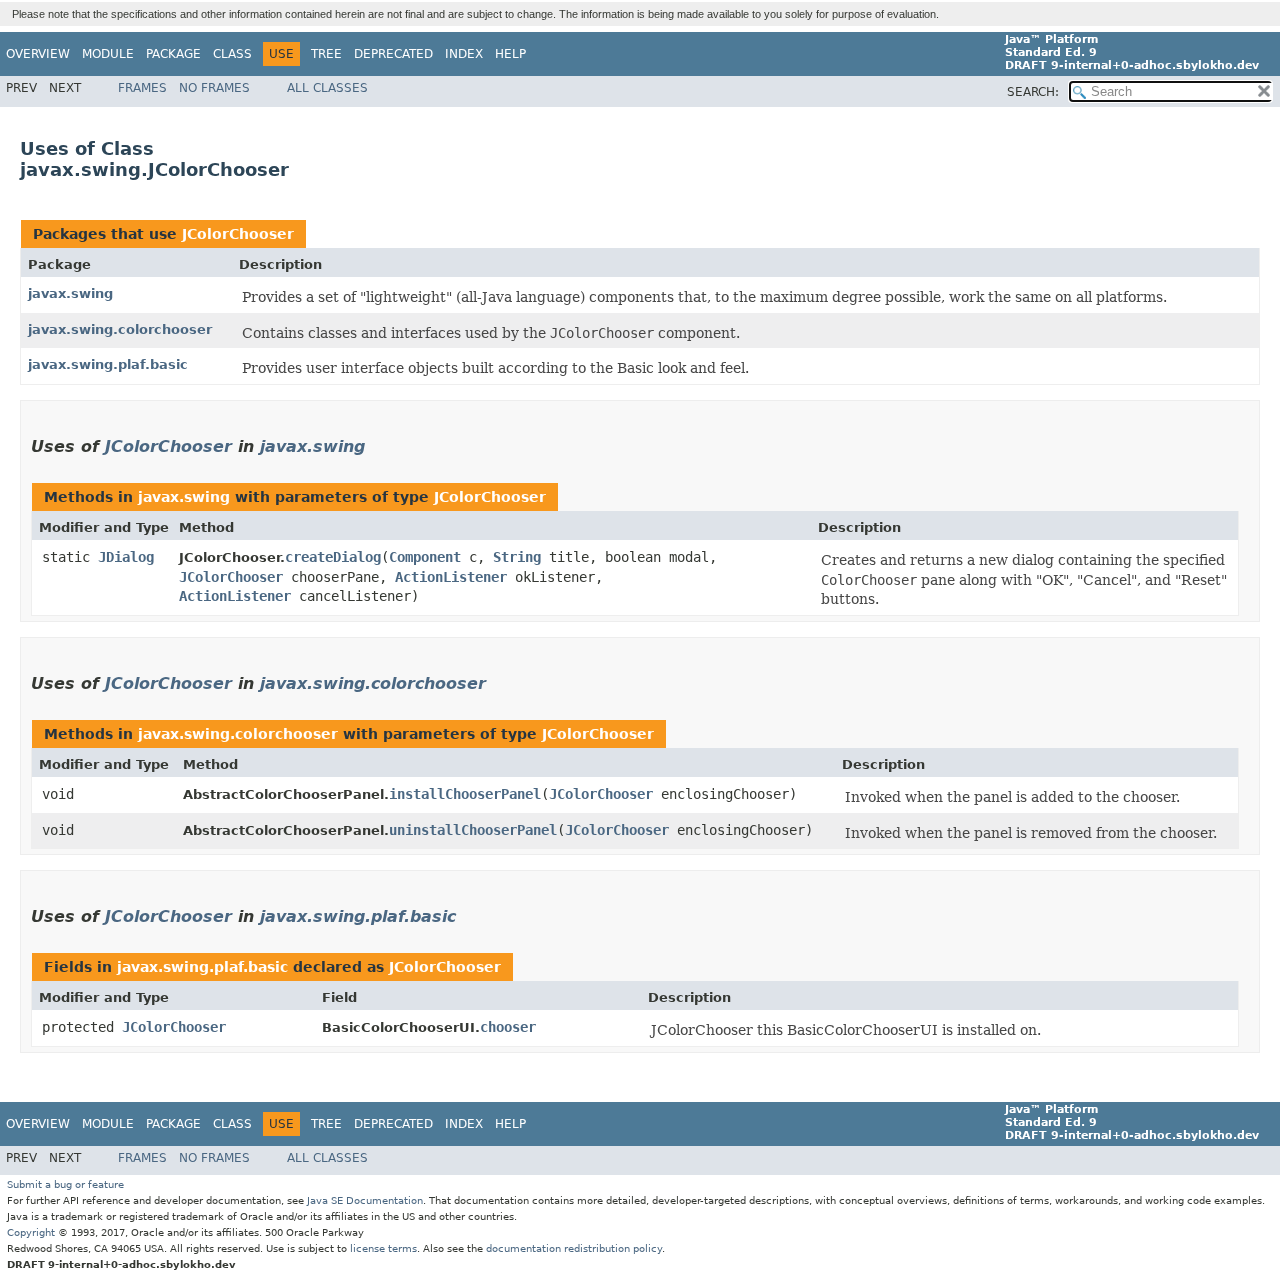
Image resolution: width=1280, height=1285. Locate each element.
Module (108, 54)
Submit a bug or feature (65, 1184)
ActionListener (451, 577)
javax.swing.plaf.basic (108, 364)
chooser (508, 1027)
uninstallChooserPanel (473, 830)
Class (232, 54)
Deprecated (393, 54)
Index (464, 54)
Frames (142, 88)
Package (173, 54)
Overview (38, 54)
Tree (326, 54)
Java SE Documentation (365, 1200)
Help (510, 54)
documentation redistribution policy (574, 1248)
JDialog (126, 557)
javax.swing (70, 293)
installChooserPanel (465, 794)
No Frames (214, 88)
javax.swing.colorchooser (120, 329)
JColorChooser (238, 234)
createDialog (333, 557)
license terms (383, 1248)
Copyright (31, 1232)
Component (425, 557)
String (517, 557)
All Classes (327, 88)
